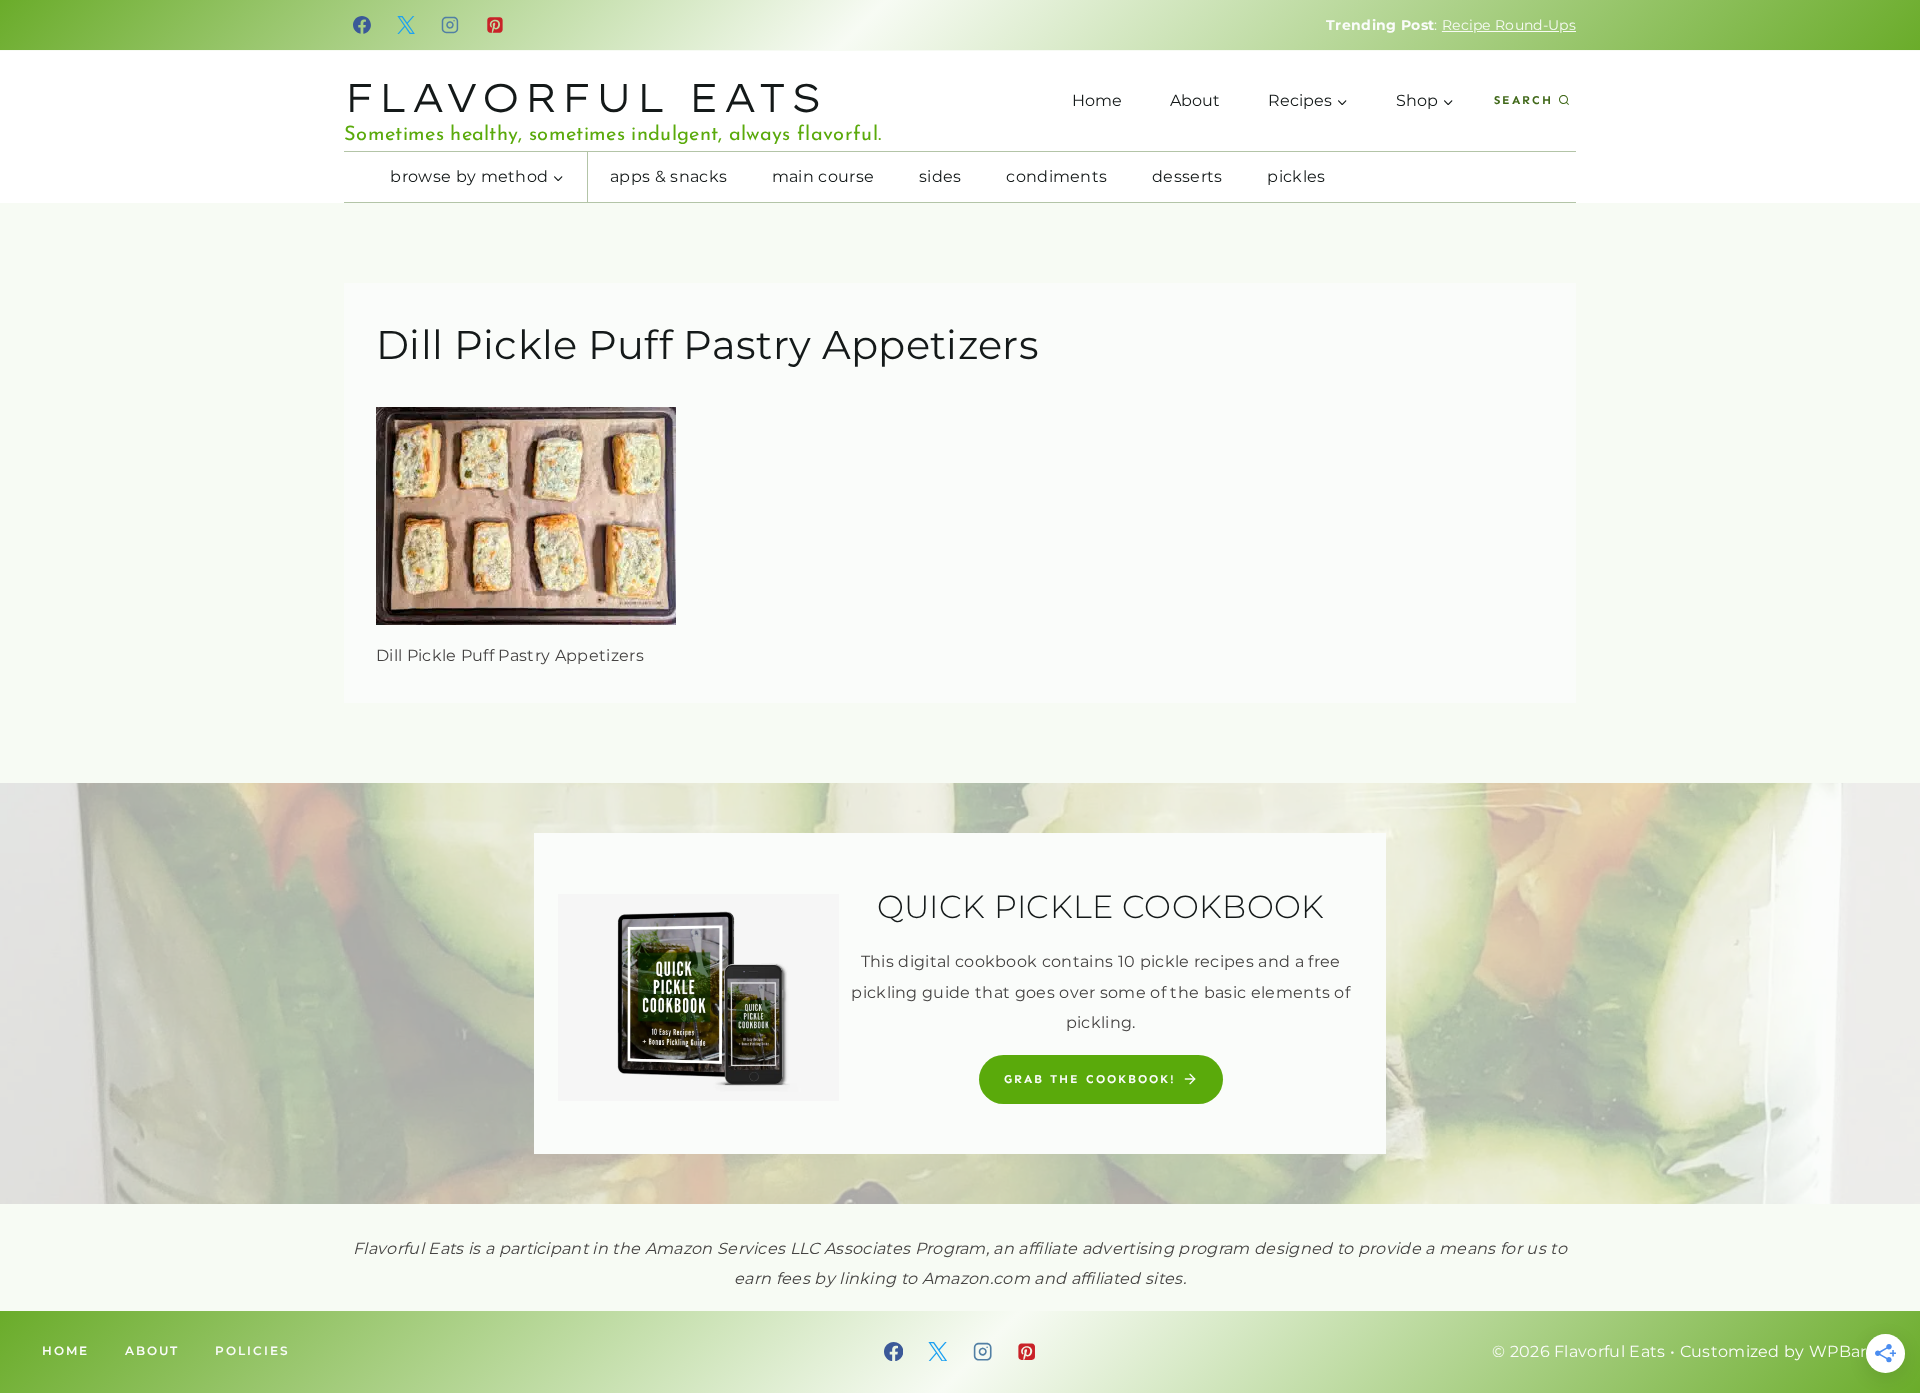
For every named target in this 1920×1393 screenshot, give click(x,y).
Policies (252, 1350)
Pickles (1296, 176)
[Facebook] (362, 25)
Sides (940, 176)
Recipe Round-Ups (1509, 25)
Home (1097, 100)
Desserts (1187, 176)
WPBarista (1852, 1351)
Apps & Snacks (668, 176)
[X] (406, 25)
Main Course (823, 176)
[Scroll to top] (1873, 1316)
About (1195, 100)
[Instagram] (451, 25)
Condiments (1056, 176)
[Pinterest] (495, 25)
